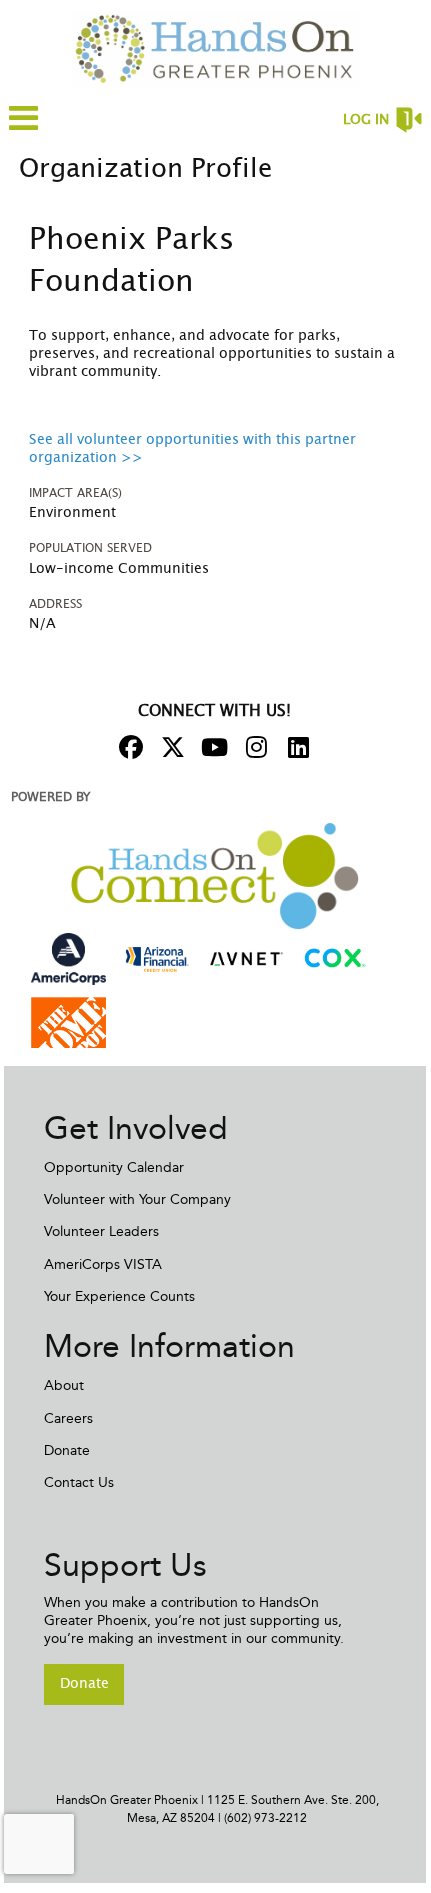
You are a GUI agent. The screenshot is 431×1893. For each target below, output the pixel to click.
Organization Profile (145, 169)
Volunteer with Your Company (137, 1199)
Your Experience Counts (119, 1296)
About (64, 1385)
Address (55, 604)
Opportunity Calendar (114, 1167)
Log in (366, 120)
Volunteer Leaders (101, 1231)
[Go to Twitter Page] (170, 747)
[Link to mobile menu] (24, 127)
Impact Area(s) (75, 493)
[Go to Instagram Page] (254, 747)
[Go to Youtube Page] (212, 747)
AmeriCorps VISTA (103, 1264)
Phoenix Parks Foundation (131, 261)
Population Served (90, 548)
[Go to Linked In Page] (296, 747)
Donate (67, 1450)
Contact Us (79, 1482)
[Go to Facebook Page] (128, 747)
